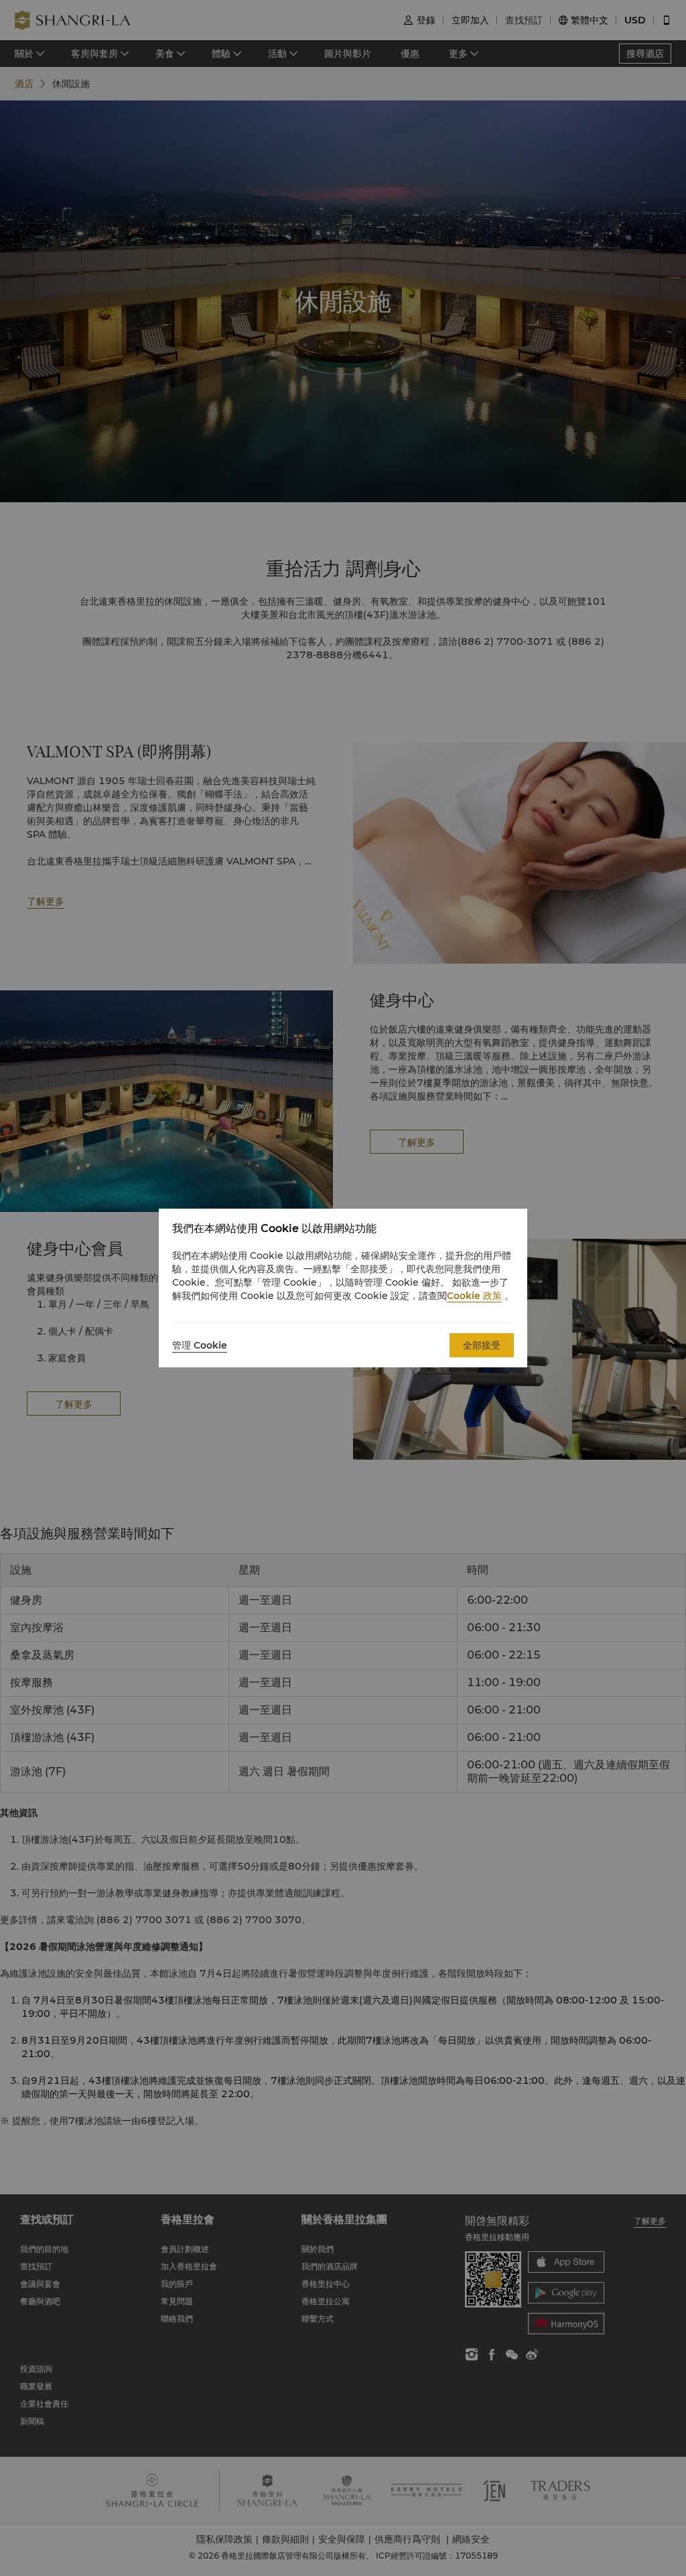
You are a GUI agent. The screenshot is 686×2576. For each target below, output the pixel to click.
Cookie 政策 (474, 1296)
